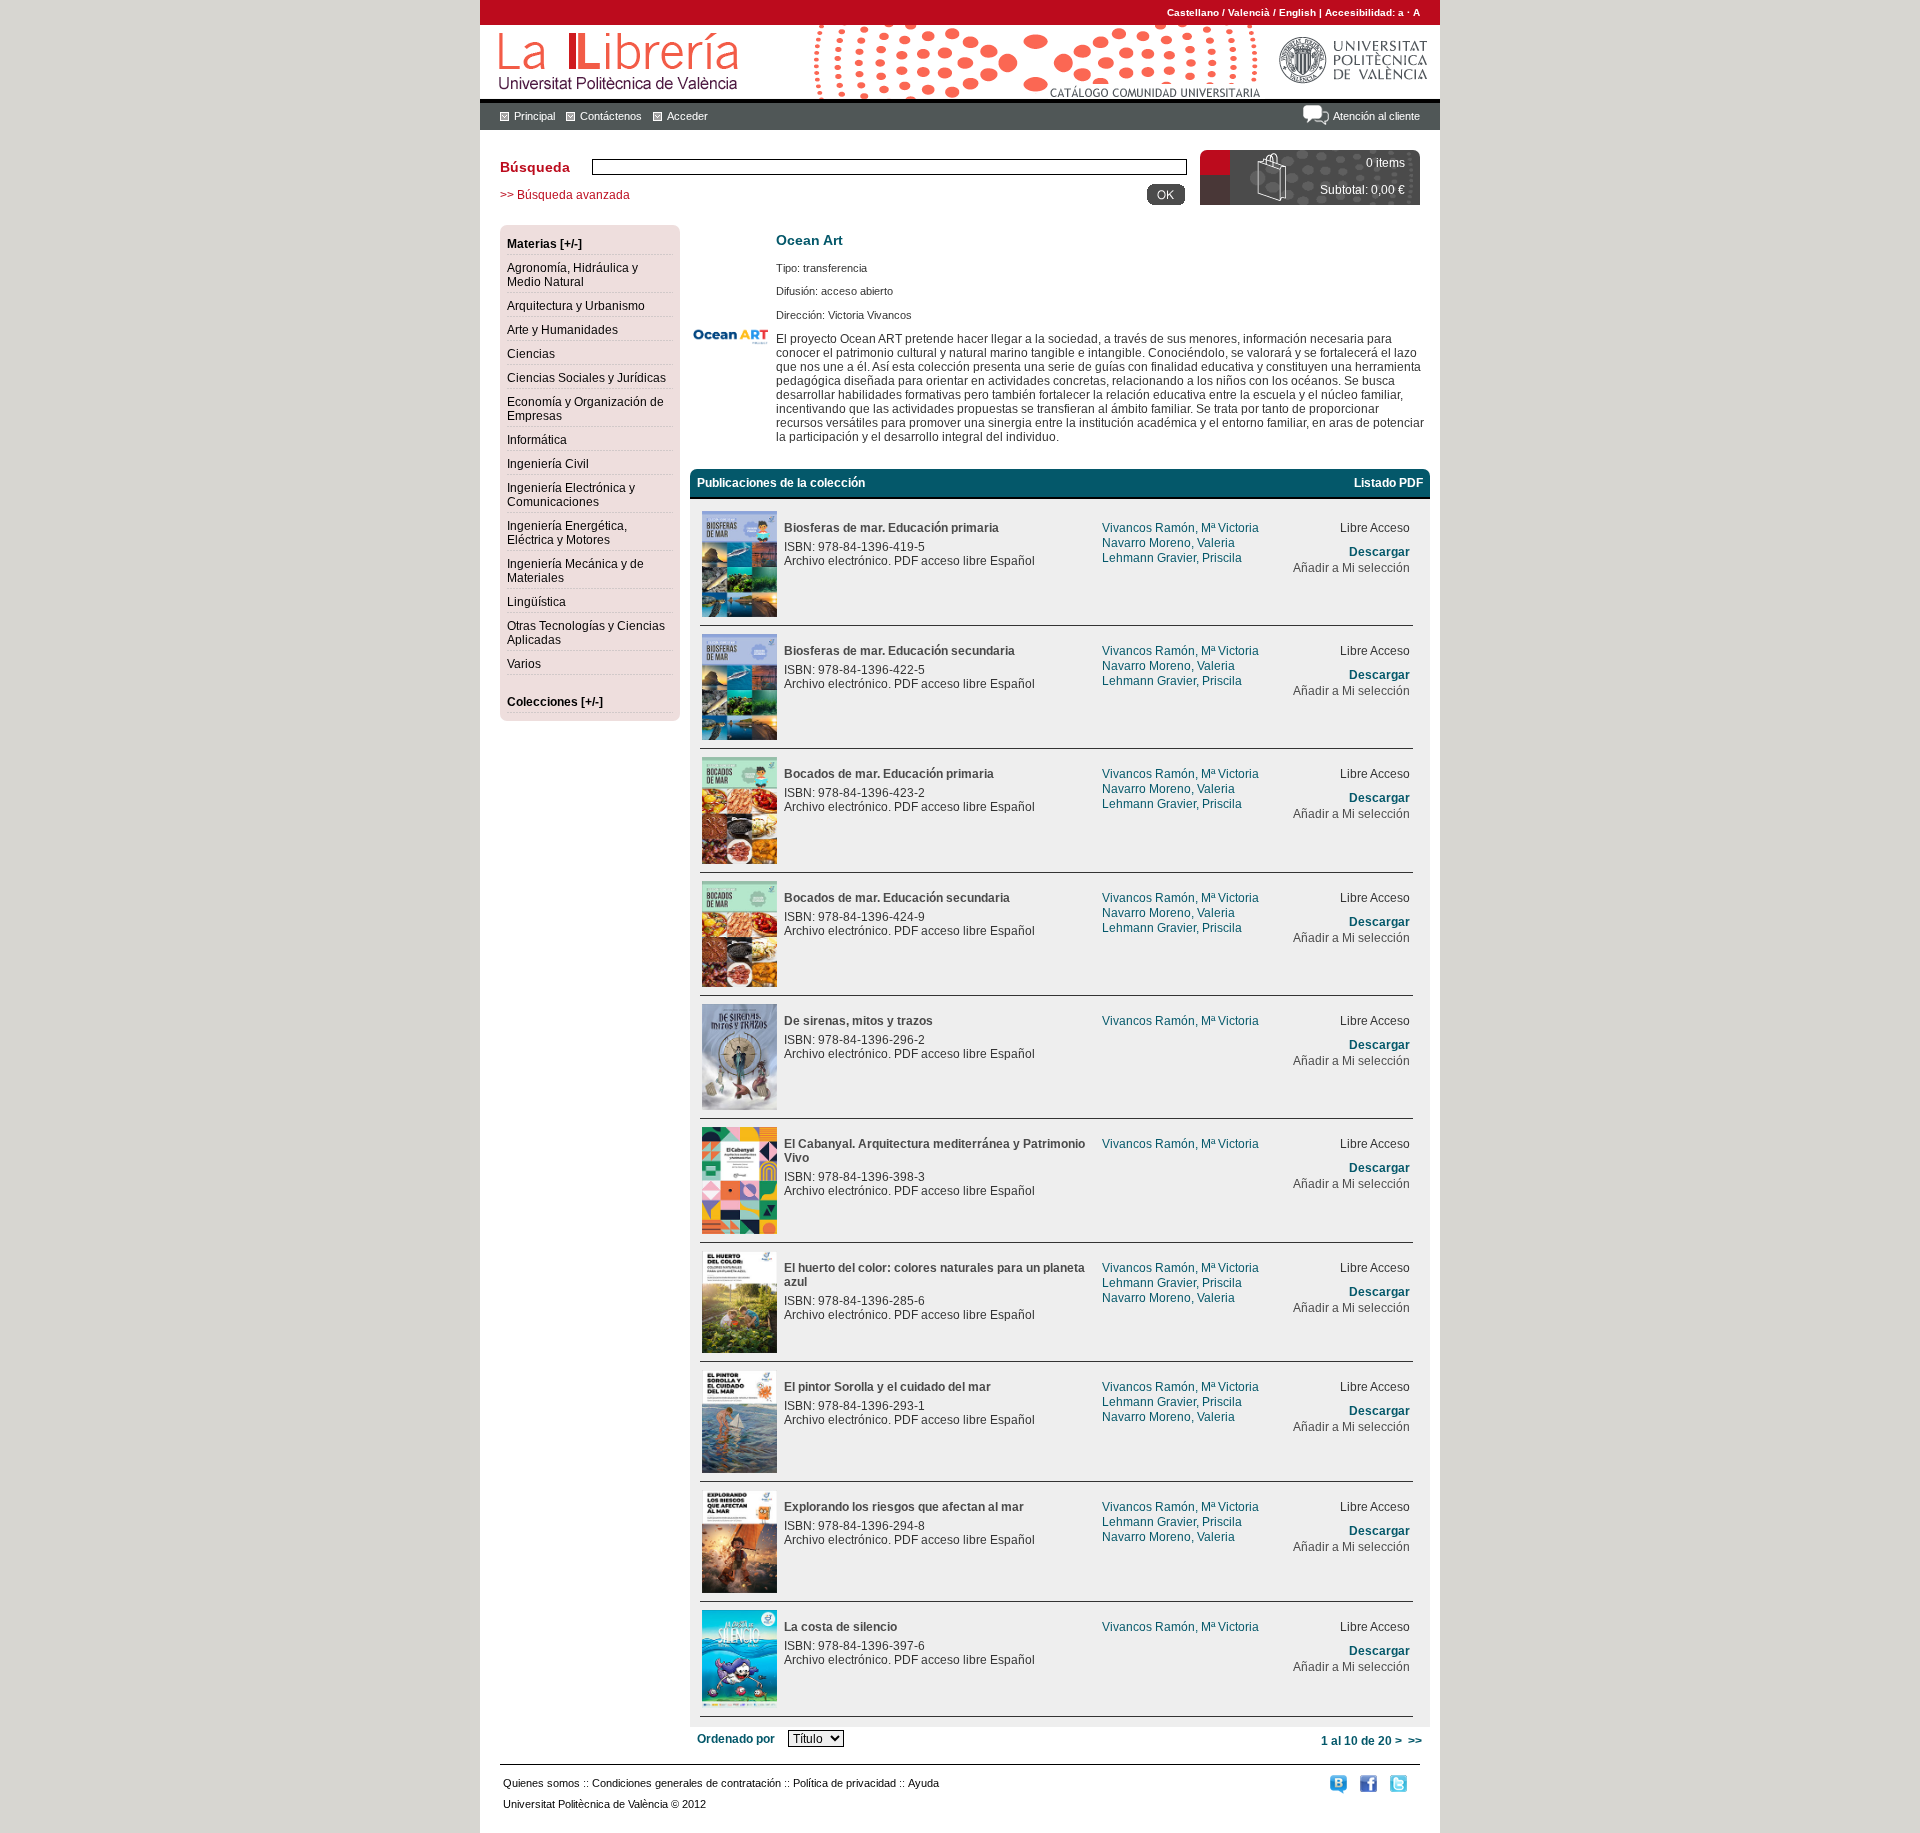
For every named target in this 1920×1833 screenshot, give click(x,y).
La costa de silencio (840, 1627)
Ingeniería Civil (548, 464)
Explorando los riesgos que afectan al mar (904, 1507)
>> (1415, 1741)
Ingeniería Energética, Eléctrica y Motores (567, 533)
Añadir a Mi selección (1351, 568)
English (1297, 12)
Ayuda (923, 1783)
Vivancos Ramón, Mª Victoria (1180, 528)
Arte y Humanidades (562, 330)
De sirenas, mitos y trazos (858, 1021)
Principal (534, 116)
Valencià (1249, 12)
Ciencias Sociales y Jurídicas (586, 378)
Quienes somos (541, 1783)
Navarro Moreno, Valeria (1168, 543)
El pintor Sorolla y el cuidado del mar (887, 1387)
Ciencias (531, 354)
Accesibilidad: (1361, 12)
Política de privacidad (844, 1783)
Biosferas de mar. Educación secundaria (899, 651)
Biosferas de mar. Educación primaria (891, 528)
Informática (537, 440)
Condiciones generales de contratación (686, 1783)
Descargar (1379, 552)
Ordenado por (736, 1739)
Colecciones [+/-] (555, 702)
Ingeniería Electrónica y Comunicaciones (571, 495)
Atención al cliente (1376, 116)
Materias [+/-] (544, 244)
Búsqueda (535, 167)
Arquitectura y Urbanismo (576, 306)
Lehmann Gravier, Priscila (1172, 558)
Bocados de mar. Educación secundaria (897, 898)
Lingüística (536, 602)
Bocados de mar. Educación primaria (889, 774)
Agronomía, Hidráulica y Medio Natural (572, 275)
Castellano (1193, 12)
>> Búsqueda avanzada (565, 195)
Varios (524, 664)
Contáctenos (611, 116)
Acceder (687, 116)
